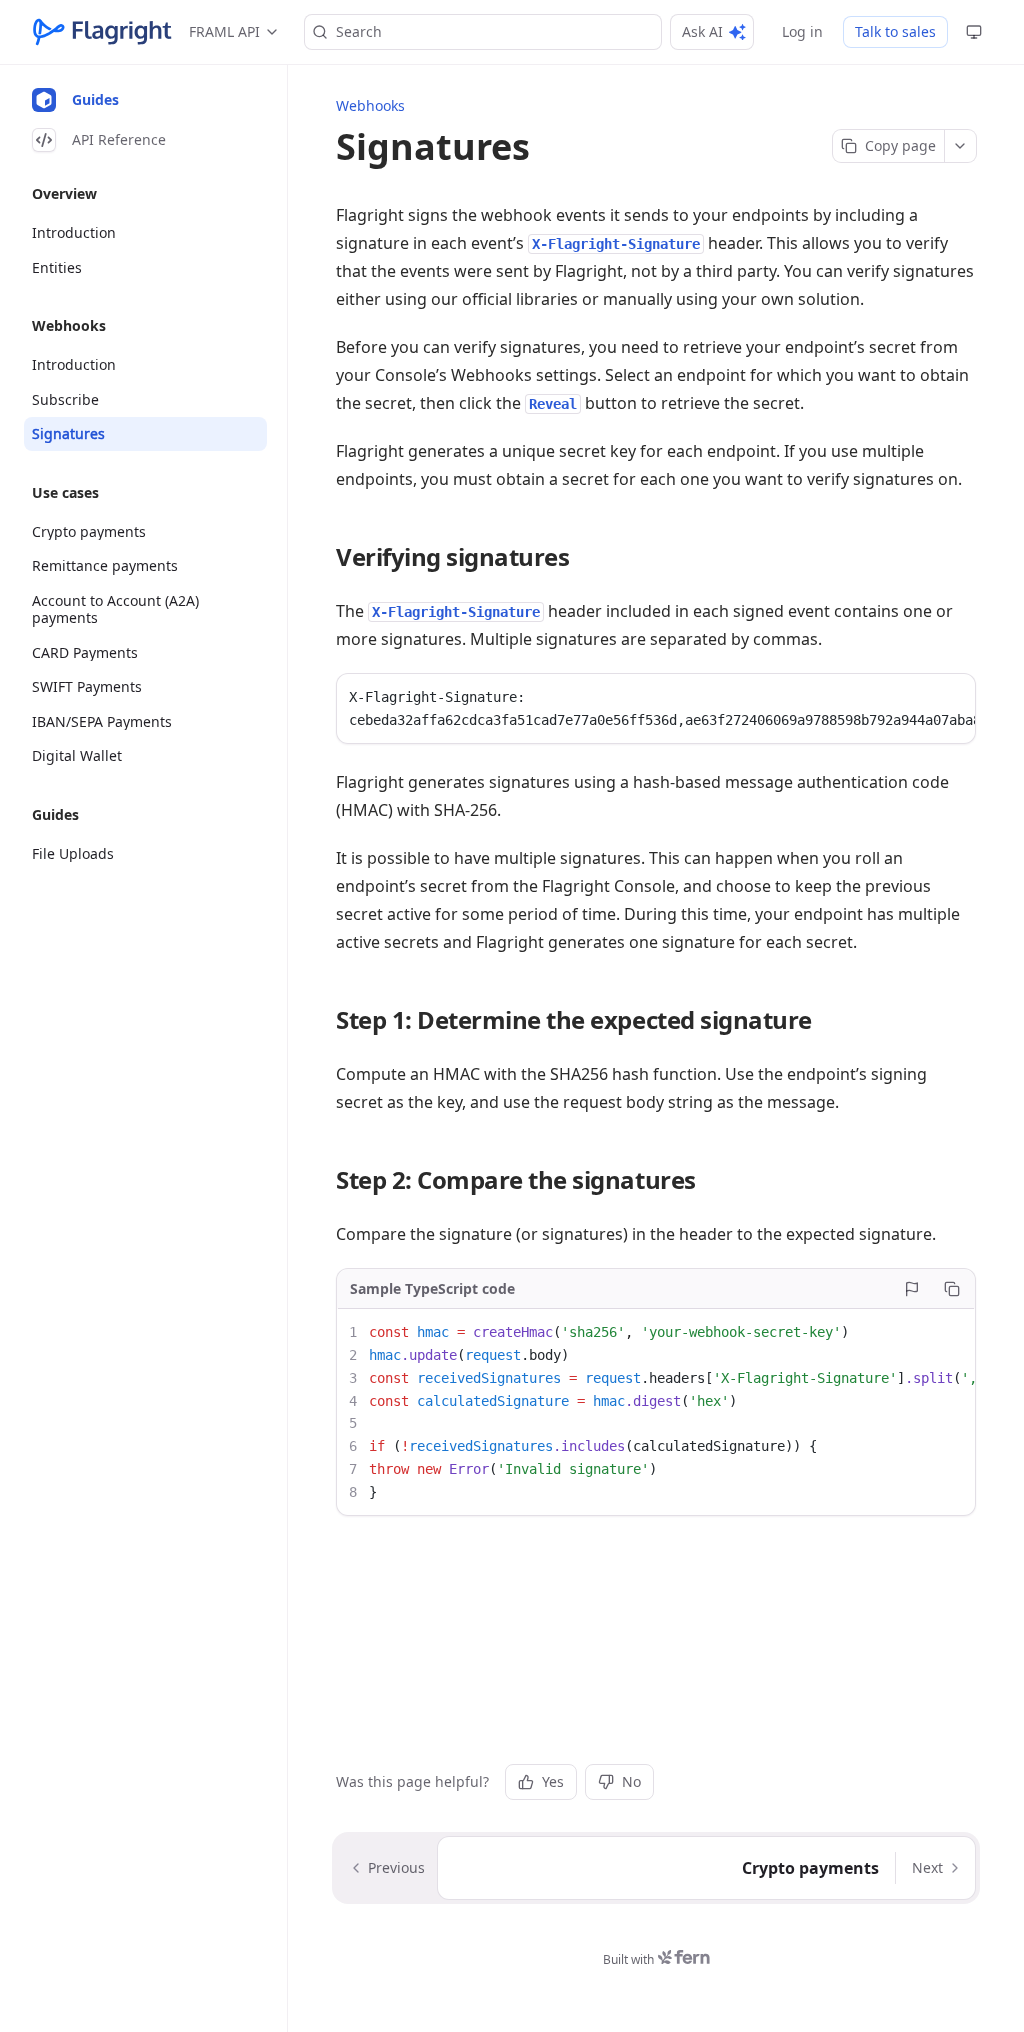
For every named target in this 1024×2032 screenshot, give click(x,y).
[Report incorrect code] (912, 1289)
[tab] (145, 100)
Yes (553, 1781)
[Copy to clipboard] (952, 1289)
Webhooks (370, 105)
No (631, 1781)
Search (359, 31)
